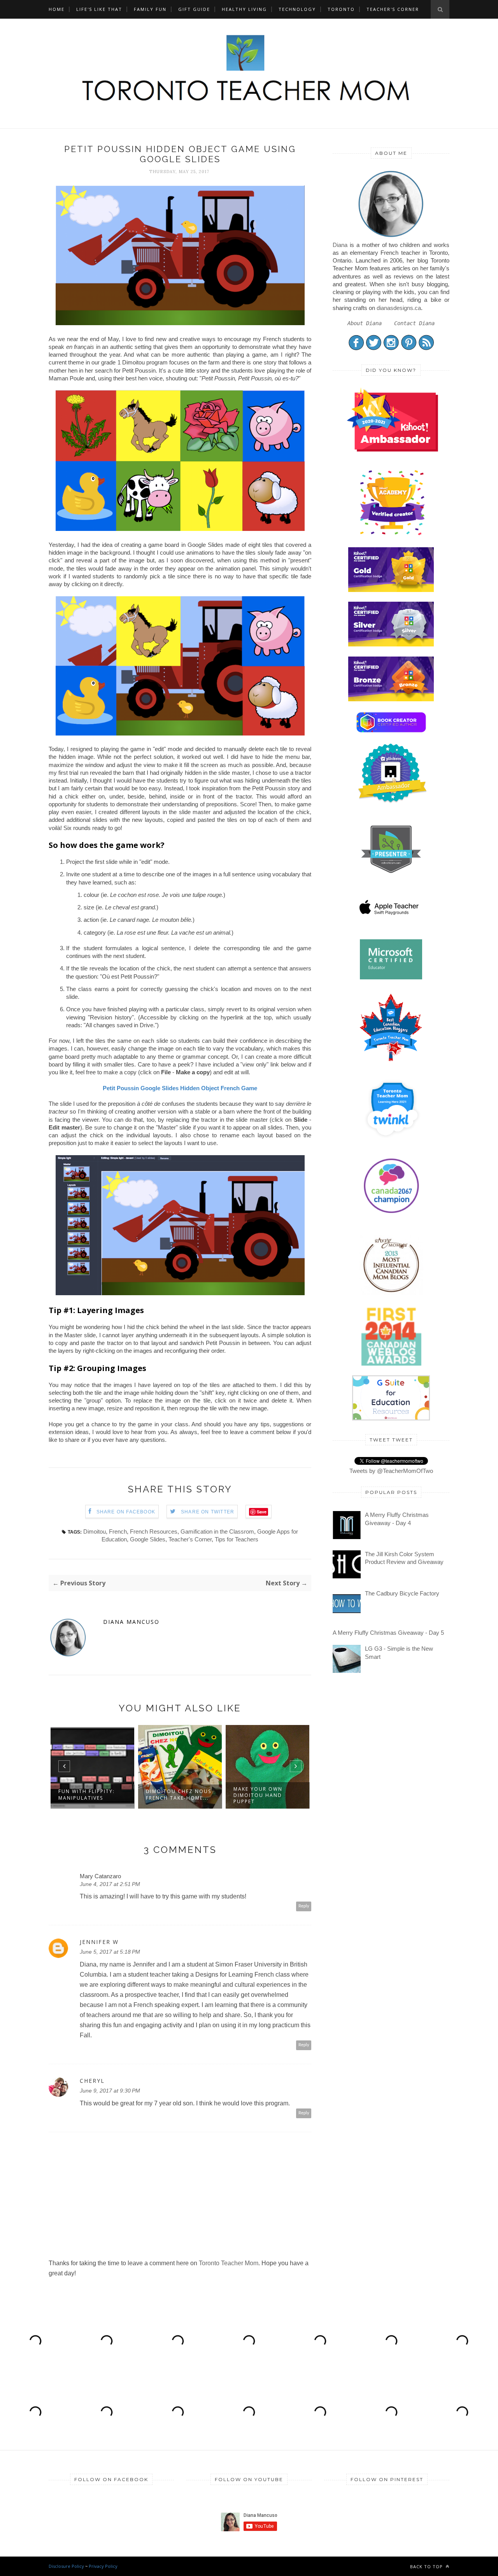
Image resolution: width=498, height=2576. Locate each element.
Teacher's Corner (393, 9)
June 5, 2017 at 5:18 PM (110, 1952)
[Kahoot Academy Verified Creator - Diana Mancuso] (392, 449)
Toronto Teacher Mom (229, 2263)
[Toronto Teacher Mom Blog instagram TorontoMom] (391, 348)
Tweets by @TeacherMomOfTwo (391, 1471)
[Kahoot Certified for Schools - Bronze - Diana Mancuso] (391, 699)
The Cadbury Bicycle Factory (402, 1593)
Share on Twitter (208, 1512)
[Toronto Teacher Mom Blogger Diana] (391, 237)
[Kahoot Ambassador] (392, 535)
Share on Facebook (126, 1512)
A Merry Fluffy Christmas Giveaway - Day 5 (388, 1633)
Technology (297, 9)
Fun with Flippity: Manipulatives (87, 1794)
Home (57, 9)
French (118, 1531)
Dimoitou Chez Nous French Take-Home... (179, 1794)
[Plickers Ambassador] (392, 802)
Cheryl (92, 2081)
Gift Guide (194, 9)
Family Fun (150, 9)
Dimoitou (95, 1531)
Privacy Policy (103, 2566)
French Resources (154, 1531)
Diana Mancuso (131, 1622)
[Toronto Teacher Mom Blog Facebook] (356, 348)
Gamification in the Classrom (217, 1531)
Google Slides (148, 1539)
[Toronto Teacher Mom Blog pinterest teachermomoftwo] (409, 348)
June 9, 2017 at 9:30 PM (110, 2091)
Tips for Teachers (237, 1539)
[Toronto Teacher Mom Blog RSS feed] (426, 348)
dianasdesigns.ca (399, 308)
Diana (340, 245)
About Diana (365, 323)
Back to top (427, 2566)
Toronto (341, 9)
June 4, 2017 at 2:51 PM (110, 1884)
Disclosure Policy (66, 2566)
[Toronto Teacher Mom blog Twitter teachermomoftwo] (374, 348)
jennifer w (99, 1942)
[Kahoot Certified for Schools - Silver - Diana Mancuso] (391, 644)
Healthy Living (244, 9)
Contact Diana (414, 323)
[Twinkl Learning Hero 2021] (392, 1143)
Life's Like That (99, 9)
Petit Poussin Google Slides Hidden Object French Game (180, 1088)
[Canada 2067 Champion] (391, 1215)
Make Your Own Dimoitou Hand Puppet (258, 1795)
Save (262, 1512)
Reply (304, 1906)
